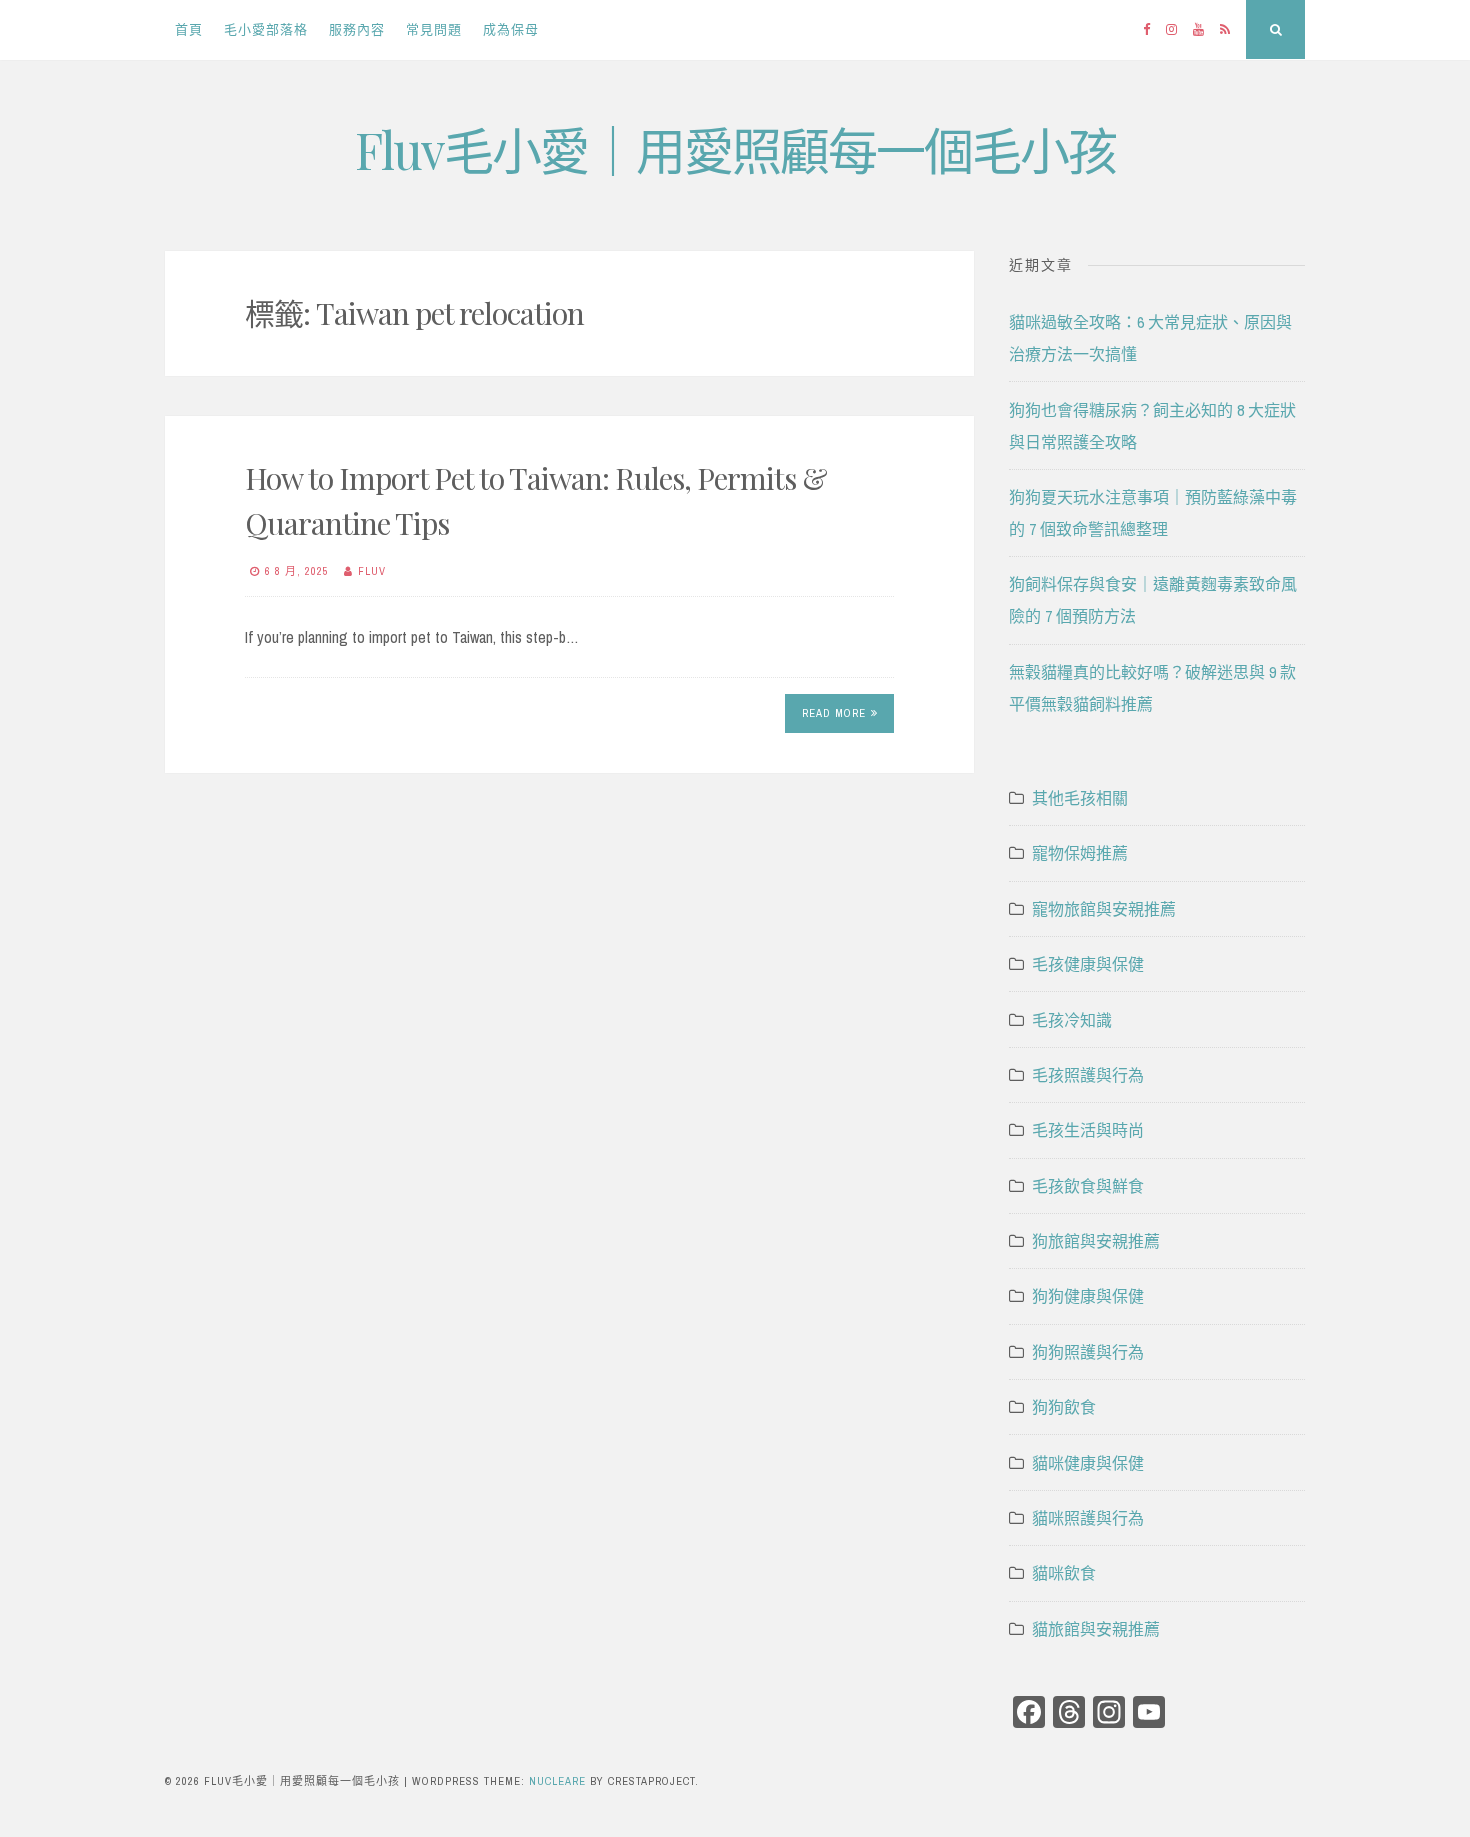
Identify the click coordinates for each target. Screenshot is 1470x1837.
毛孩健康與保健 (1088, 964)
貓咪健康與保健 (1088, 1463)
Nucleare (557, 1781)
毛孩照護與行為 (1088, 1075)
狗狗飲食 (1064, 1407)
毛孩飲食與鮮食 (1088, 1186)
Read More (834, 713)
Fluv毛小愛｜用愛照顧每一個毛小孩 (735, 149)
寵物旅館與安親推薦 (1104, 909)
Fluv (372, 571)
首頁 (189, 29)
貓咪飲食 (1064, 1573)
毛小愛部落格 (266, 29)
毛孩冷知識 (1072, 1020)
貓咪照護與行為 (1088, 1518)
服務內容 (357, 29)
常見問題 (434, 29)
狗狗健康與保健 (1088, 1296)
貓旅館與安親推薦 (1096, 1629)
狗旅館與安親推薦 (1096, 1241)
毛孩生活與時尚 (1088, 1130)
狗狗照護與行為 (1088, 1352)
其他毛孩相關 (1080, 798)
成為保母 (511, 29)
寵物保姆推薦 (1080, 853)
